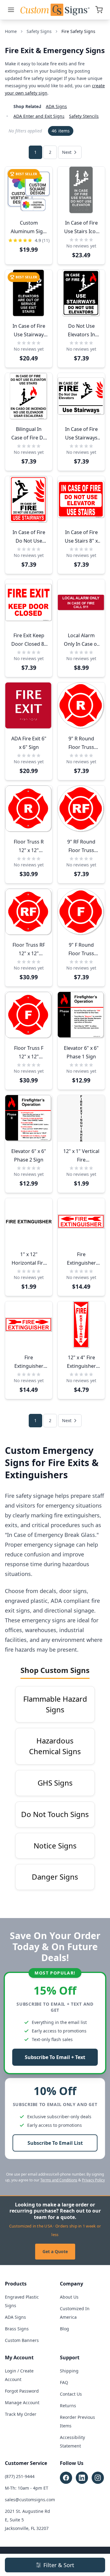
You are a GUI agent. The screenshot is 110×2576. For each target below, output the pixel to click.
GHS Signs (55, 1783)
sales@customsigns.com (30, 2500)
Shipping (69, 2371)
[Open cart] (99, 10)
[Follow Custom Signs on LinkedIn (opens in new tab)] (82, 2478)
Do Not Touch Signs (55, 1814)
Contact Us (71, 2394)
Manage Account (22, 2403)
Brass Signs (17, 2329)
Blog (64, 2329)
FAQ (64, 2382)
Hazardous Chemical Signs (55, 1746)
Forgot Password (22, 2391)
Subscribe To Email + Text (55, 2057)
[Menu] (11, 10)
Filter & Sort (59, 2565)
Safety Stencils (84, 116)
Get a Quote (55, 2251)
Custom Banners (22, 2340)
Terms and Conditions (59, 2180)
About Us (69, 2297)
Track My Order (21, 2414)
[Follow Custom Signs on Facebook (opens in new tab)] (66, 2478)
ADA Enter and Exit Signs (39, 116)
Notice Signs (55, 1846)
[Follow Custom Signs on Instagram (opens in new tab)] (98, 2478)
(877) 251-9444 (20, 2476)
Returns (68, 2406)
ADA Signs (56, 106)
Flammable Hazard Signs (55, 1704)
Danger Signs (55, 1877)
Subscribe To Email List (55, 2143)
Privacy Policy (93, 2180)
